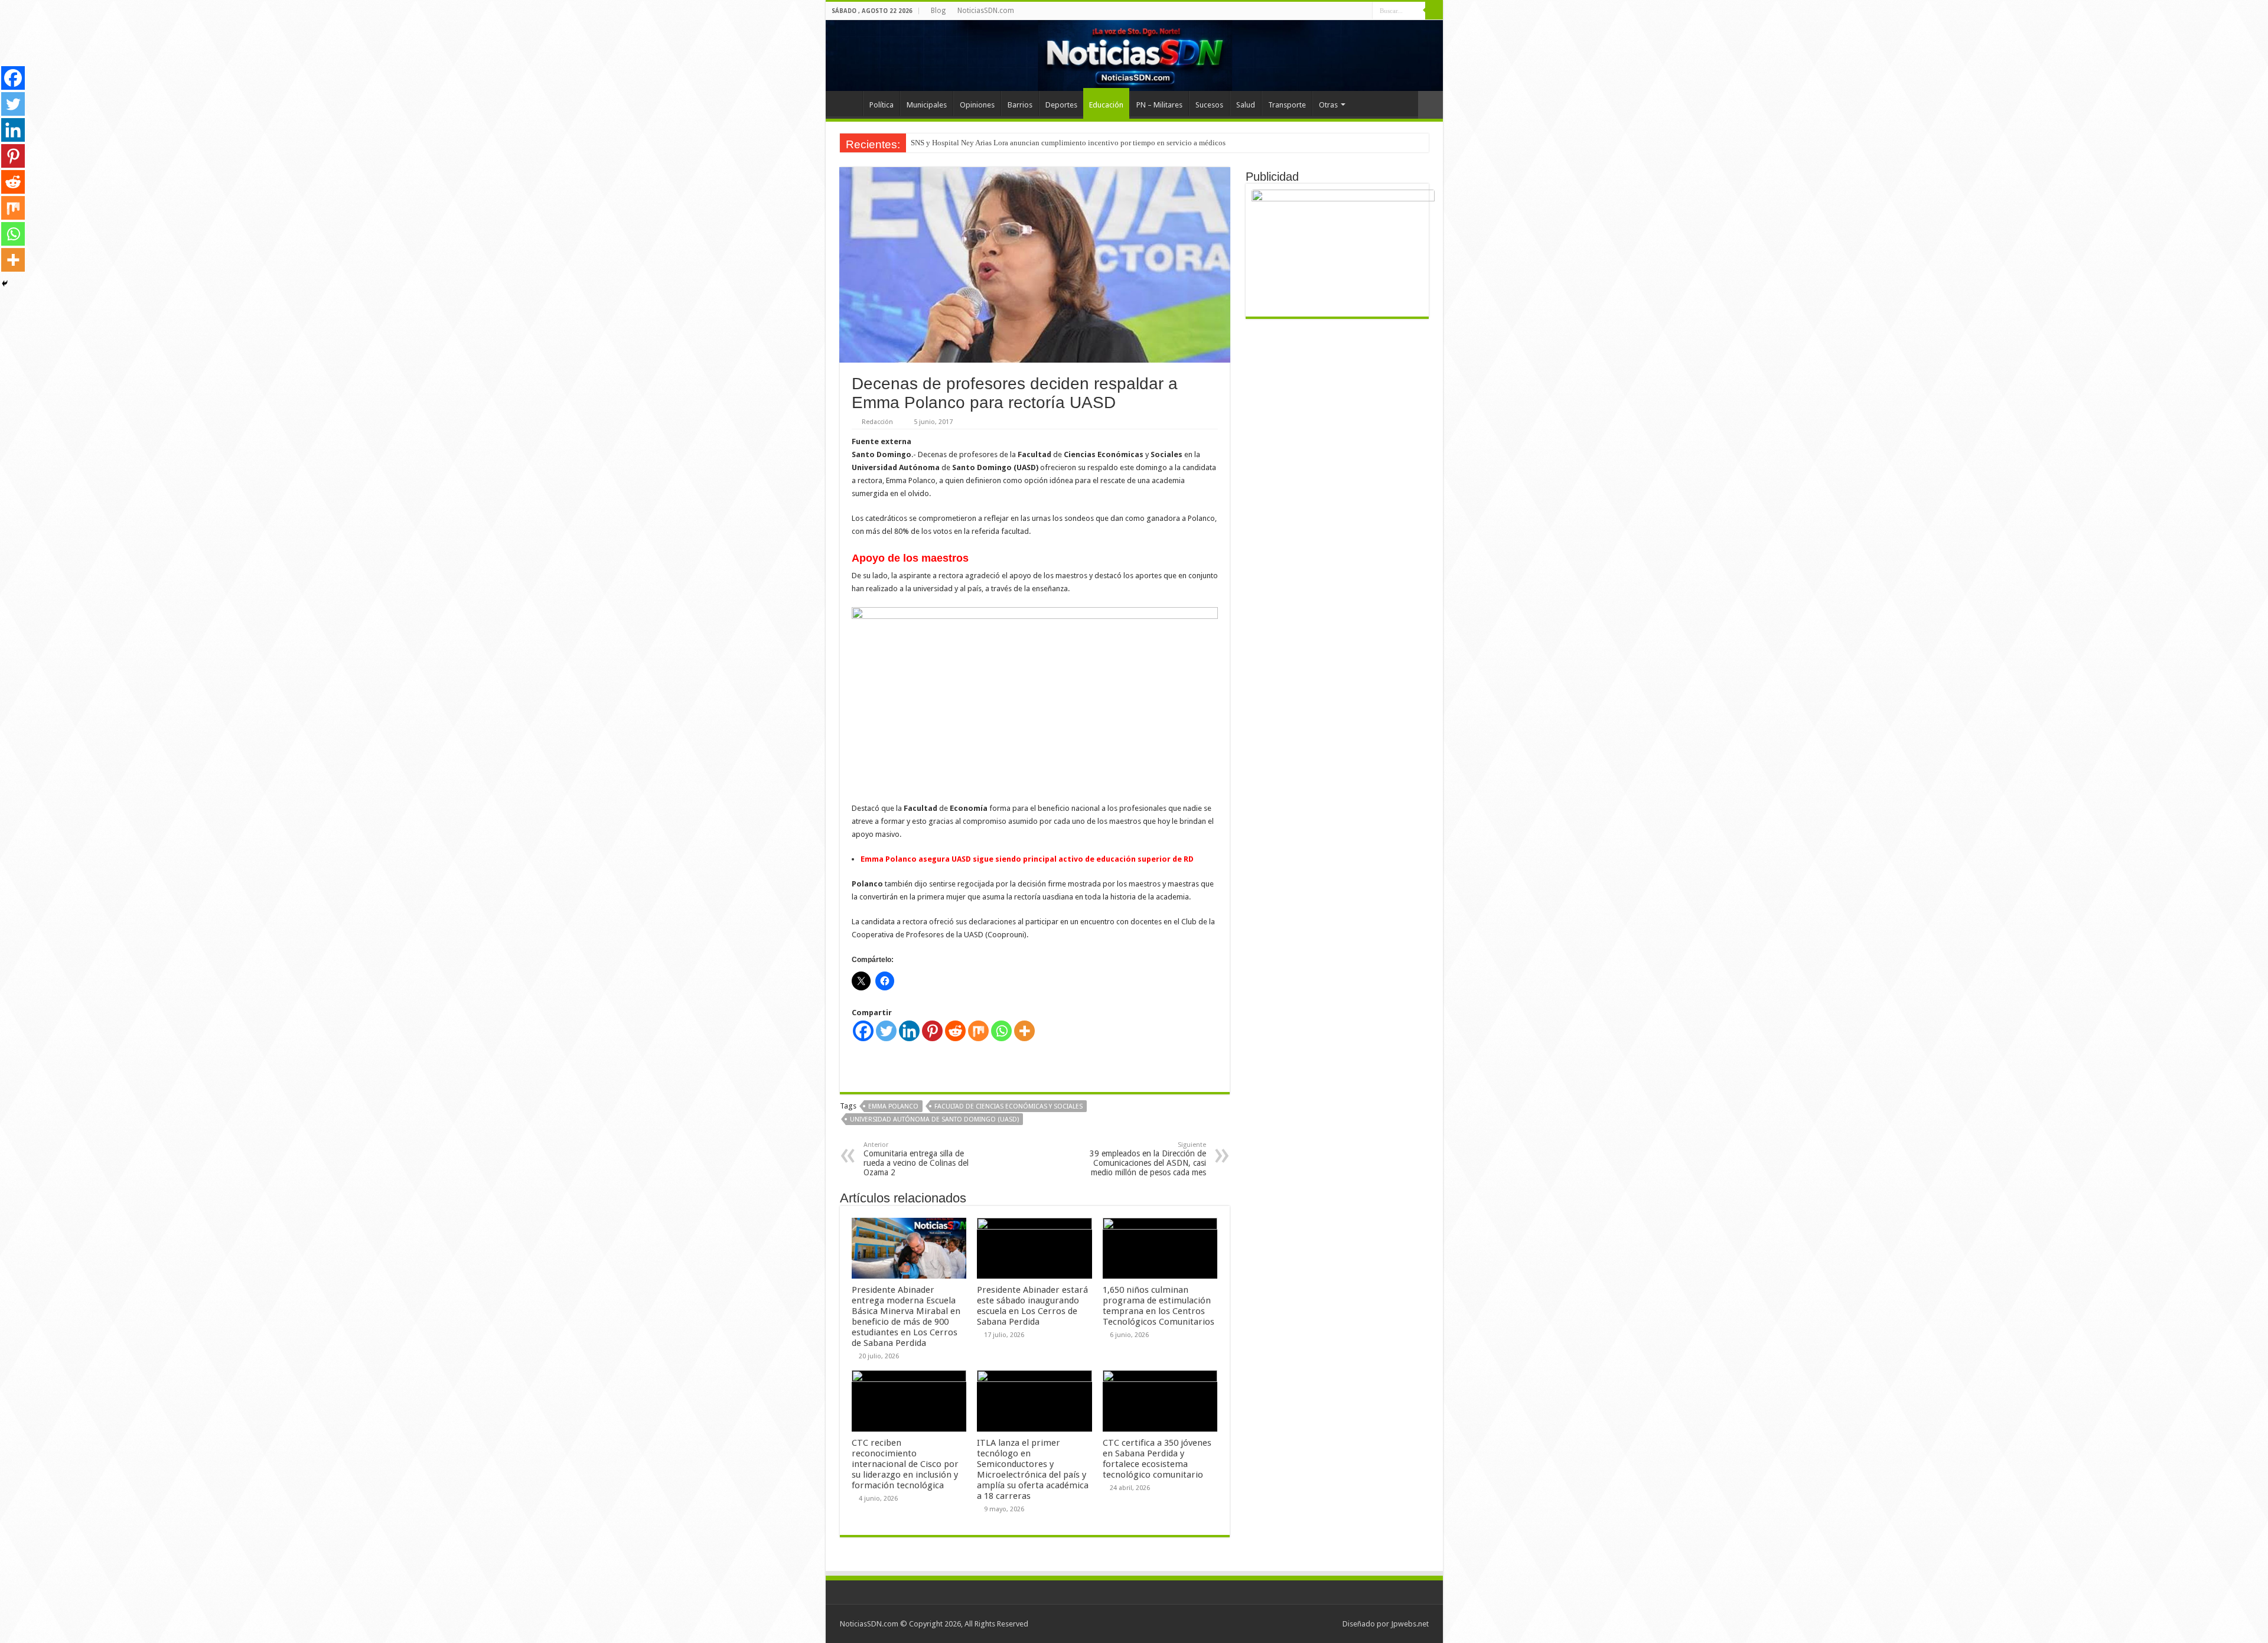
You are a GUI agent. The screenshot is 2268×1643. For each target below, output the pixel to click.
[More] (1024, 1031)
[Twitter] (886, 1031)
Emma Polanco (893, 1106)
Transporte (1287, 105)
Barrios (1020, 105)
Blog (938, 11)
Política (882, 105)
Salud (1246, 105)
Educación (1106, 105)
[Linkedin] (909, 1031)
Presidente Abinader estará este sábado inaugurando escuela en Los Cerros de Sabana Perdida (1032, 1306)
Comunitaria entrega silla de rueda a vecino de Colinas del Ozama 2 (916, 1159)
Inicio (847, 103)
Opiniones (977, 105)
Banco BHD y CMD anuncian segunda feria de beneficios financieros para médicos (1043, 143)
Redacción (877, 422)
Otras (1328, 105)
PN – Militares (1159, 105)
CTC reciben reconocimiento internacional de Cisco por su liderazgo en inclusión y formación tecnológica (905, 1464)
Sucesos (1209, 105)
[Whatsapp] (1001, 1031)
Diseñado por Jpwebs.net (1386, 1624)
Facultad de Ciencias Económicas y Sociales (1008, 1106)
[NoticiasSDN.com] (1134, 56)
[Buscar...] (1434, 11)
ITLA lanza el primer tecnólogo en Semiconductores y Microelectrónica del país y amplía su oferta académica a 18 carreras (1033, 1469)
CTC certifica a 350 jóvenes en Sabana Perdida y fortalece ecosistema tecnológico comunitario (1157, 1459)
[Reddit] (955, 1031)
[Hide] (5, 283)
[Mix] (978, 1031)
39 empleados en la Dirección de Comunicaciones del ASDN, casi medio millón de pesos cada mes (1148, 1159)
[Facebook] (863, 1031)
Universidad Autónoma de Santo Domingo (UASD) (934, 1119)
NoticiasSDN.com (986, 11)
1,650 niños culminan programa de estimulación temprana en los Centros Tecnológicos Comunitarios (1159, 1306)
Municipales (927, 105)
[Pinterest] (932, 1031)
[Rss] (1363, 11)
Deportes (1061, 105)
